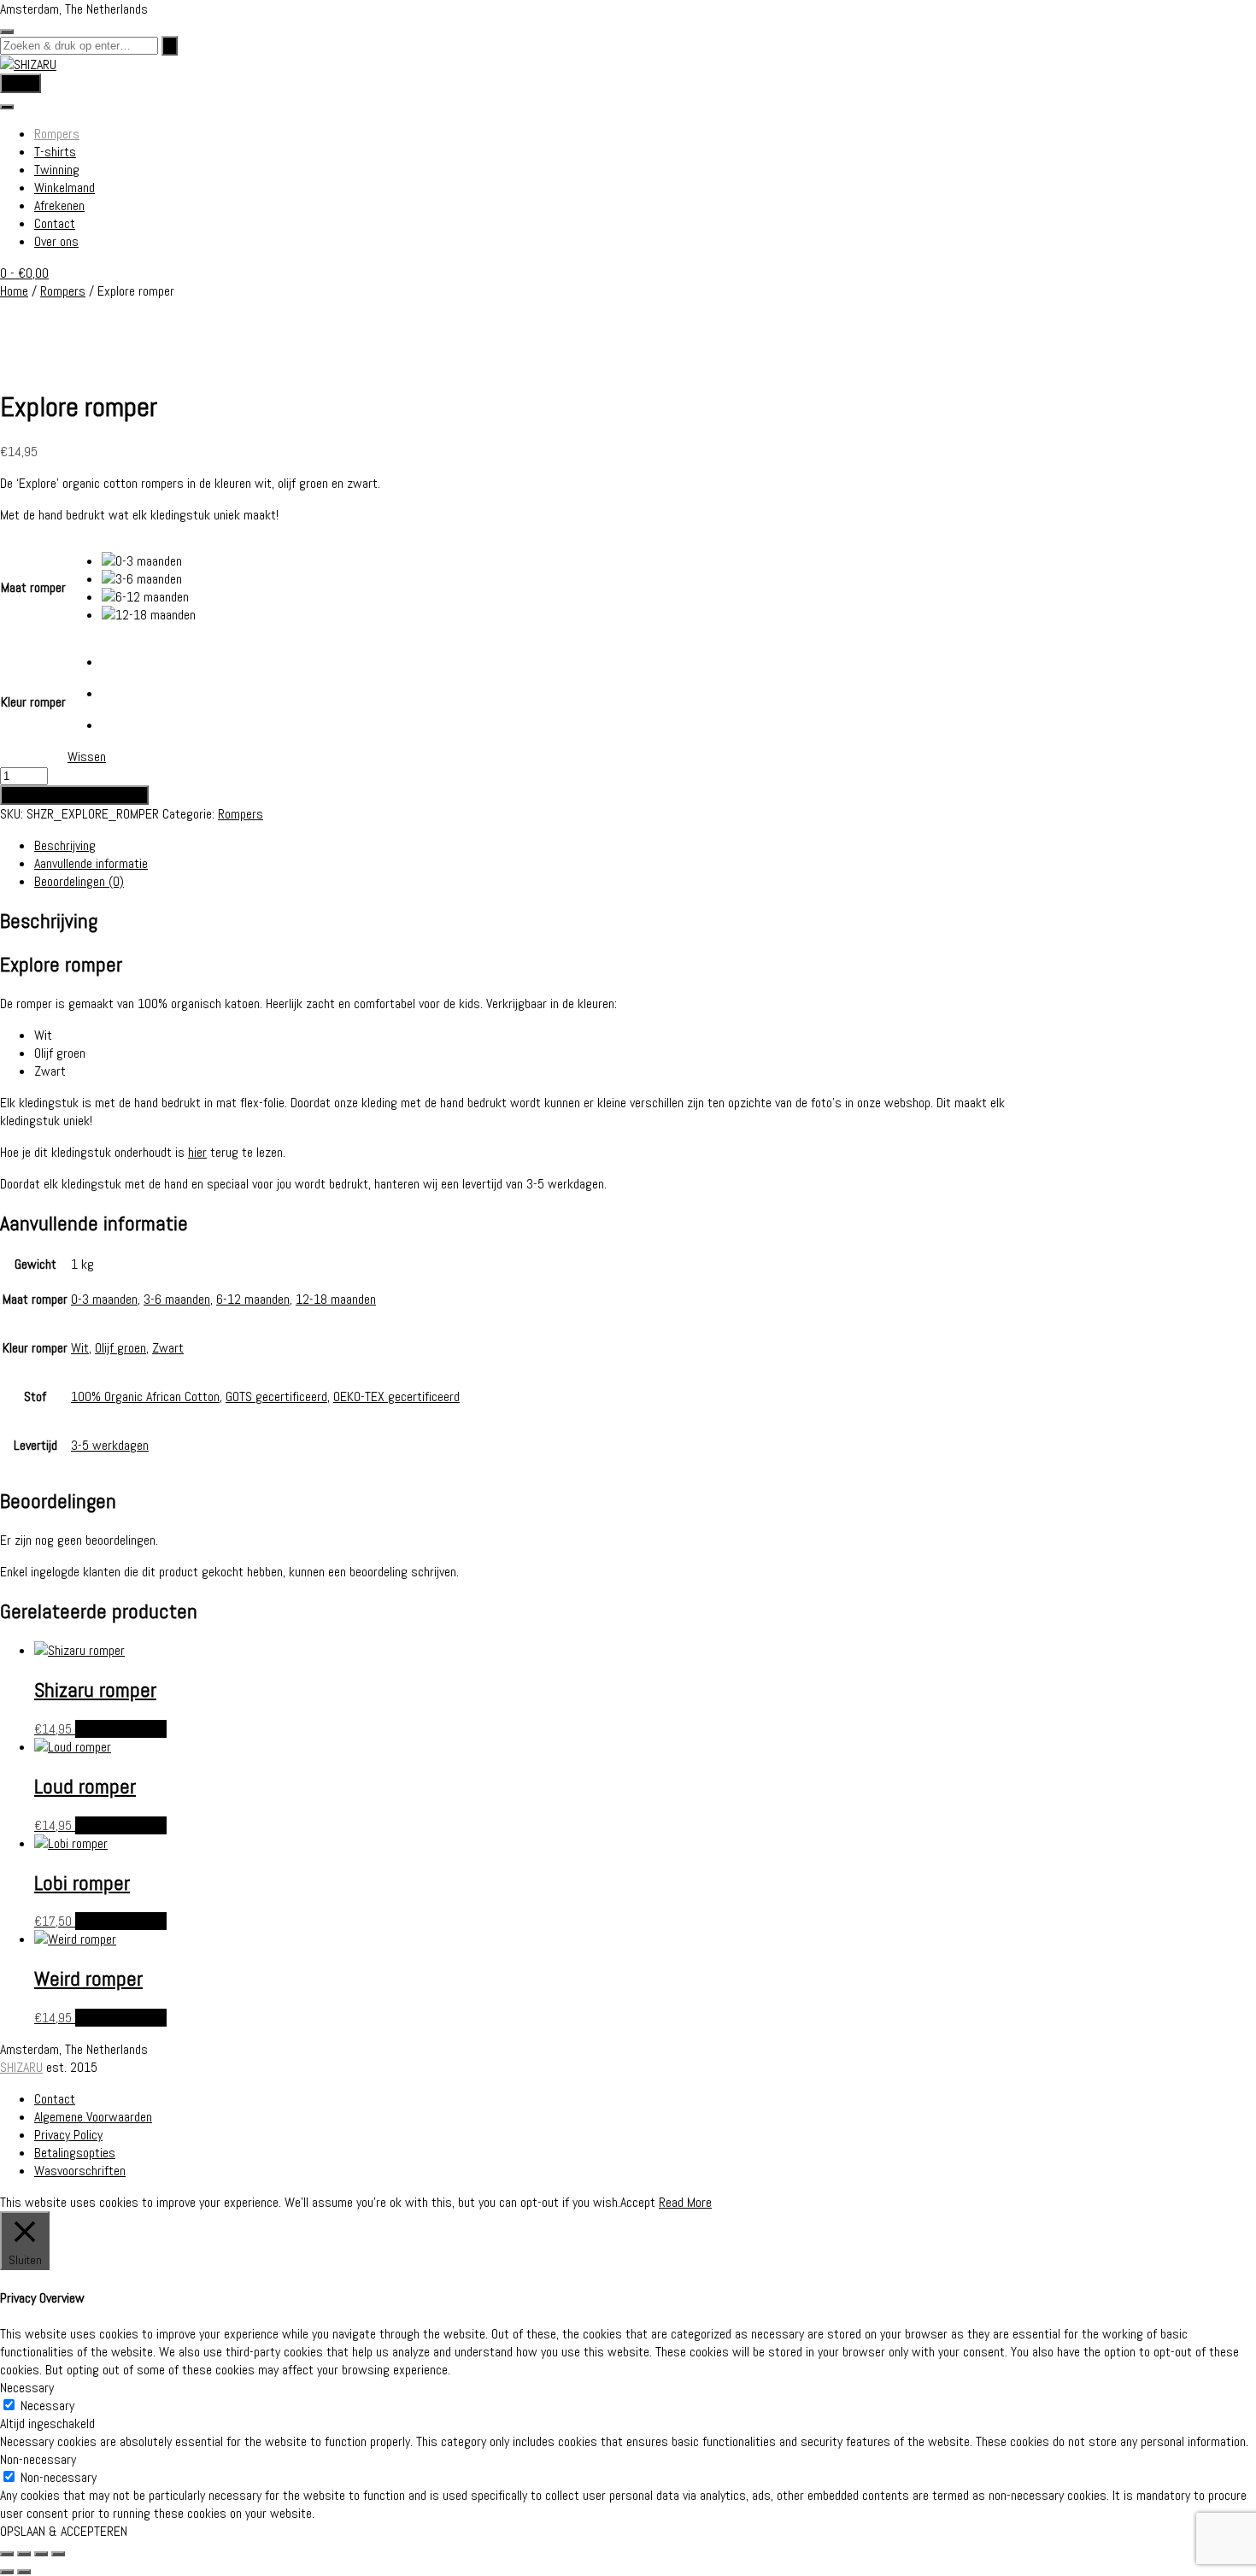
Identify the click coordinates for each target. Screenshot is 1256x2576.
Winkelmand (65, 188)
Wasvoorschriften (80, 2171)
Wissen (87, 757)
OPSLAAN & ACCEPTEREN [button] (64, 2531)
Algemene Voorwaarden (93, 2117)
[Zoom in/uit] (7, 2554)
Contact (55, 223)
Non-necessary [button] (38, 2459)
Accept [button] (638, 2202)
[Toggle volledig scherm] (24, 2554)
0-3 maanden (104, 1299)
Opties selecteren (121, 1729)
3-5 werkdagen (110, 1445)
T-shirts (55, 152)
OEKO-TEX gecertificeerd (396, 1397)
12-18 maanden (336, 1299)
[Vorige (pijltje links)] (7, 2572)
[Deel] (41, 2554)
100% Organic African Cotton (145, 1397)
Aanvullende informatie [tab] (91, 863)
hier (197, 1152)
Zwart (168, 1348)
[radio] (149, 561)
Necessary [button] (27, 2388)
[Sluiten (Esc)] (58, 2554)
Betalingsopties (75, 2153)
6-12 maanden (253, 1299)
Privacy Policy (68, 2135)
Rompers (57, 134)
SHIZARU (21, 2067)
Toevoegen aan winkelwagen (74, 795)
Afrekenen (59, 205)
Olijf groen (120, 1348)
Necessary (47, 2406)
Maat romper (33, 587)
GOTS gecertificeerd (276, 1397)
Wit (80, 1348)
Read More (685, 2202)
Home (14, 291)
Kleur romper (33, 702)
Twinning (57, 170)
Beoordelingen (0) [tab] (79, 881)
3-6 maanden (177, 1299)
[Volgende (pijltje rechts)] (24, 2572)
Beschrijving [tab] (65, 845)
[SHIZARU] (28, 65)
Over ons (56, 241)
